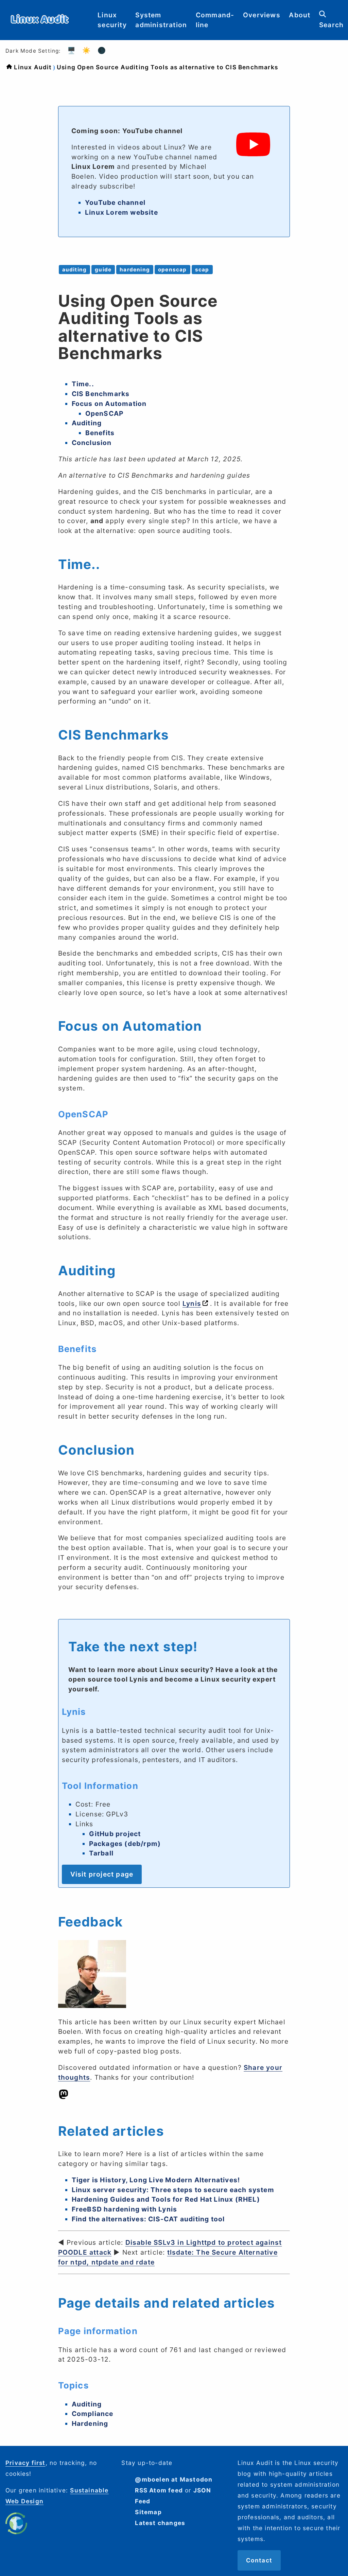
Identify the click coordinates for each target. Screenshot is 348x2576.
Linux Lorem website (121, 212)
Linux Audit (33, 67)
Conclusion (92, 443)
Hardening (90, 2423)
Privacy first (25, 2463)
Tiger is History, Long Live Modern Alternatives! (156, 2180)
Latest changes (160, 2523)
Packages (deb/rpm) (125, 1844)
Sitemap (148, 2512)
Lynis (192, 1303)
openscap (172, 270)
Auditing (87, 423)
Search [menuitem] (331, 25)
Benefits (100, 433)
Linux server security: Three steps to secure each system (173, 2190)
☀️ (86, 50)
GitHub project (115, 1834)
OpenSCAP (105, 413)
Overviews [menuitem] (262, 15)
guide (103, 270)
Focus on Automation (109, 404)
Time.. (83, 384)
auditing (75, 270)
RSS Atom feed (159, 2490)
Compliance (93, 2414)
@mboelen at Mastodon (174, 2479)
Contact (259, 2560)
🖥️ (72, 50)
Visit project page (102, 1874)
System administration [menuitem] (161, 20)
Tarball (101, 1853)
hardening (135, 270)
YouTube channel (115, 202)
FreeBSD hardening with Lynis (125, 2209)
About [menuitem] (300, 15)
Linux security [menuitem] (112, 20)
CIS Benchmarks (101, 394)
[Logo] (40, 29)
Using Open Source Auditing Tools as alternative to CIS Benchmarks (167, 67)
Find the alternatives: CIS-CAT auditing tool (148, 2219)
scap (202, 270)
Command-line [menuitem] (215, 20)
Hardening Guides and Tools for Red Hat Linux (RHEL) (166, 2199)
